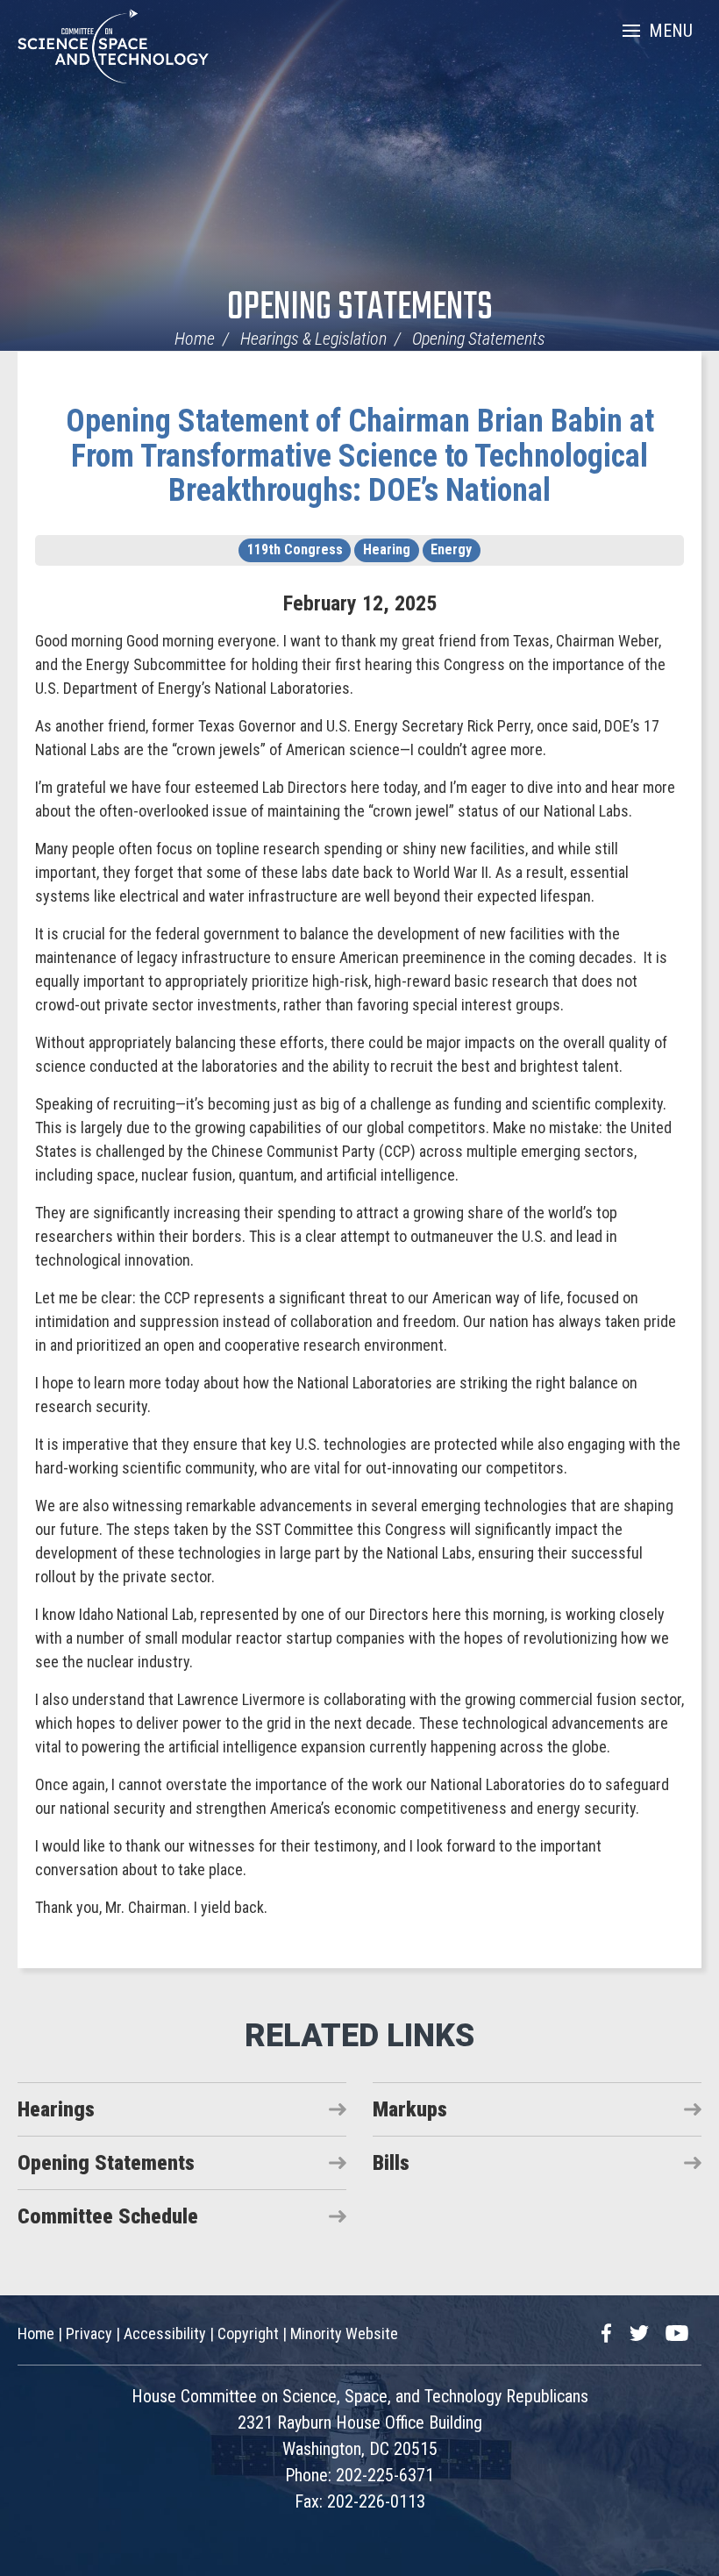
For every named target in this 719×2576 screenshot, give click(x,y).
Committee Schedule (108, 2216)
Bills (391, 2163)
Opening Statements (360, 308)
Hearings (56, 2109)
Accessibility (165, 2333)
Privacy (89, 2333)
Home (195, 339)
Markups (410, 2109)
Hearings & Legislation (313, 339)
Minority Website (344, 2333)
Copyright (248, 2333)
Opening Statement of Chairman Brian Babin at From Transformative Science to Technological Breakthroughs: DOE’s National (360, 456)
